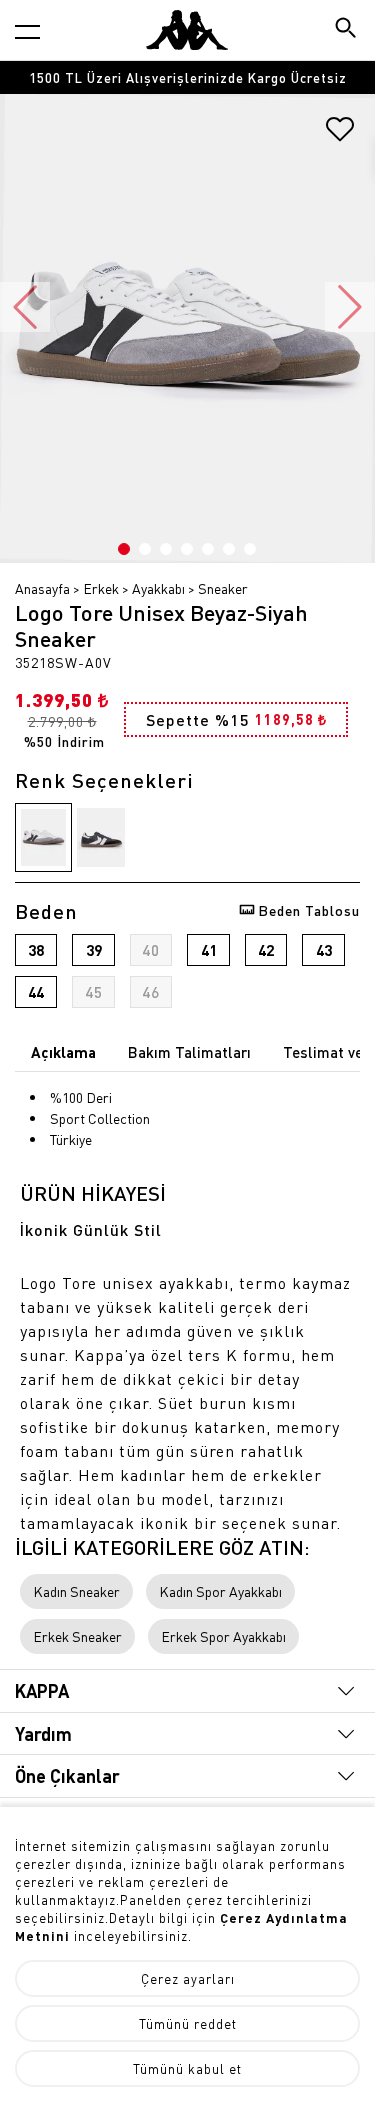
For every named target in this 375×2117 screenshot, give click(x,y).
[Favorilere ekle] (340, 136)
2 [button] (145, 549)
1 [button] (124, 549)
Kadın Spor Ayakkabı (220, 1591)
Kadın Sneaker (76, 1591)
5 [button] (208, 549)
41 (209, 950)
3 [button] (166, 549)
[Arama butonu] (347, 29)
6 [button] (229, 549)
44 (36, 992)
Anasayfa (42, 588)
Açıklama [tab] (63, 1052)
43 (324, 950)
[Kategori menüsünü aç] (27, 31)
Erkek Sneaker (77, 1636)
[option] (187, 77)
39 (94, 950)
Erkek (101, 588)
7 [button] (250, 549)
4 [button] (187, 549)
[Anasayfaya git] (187, 30)
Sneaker (223, 588)
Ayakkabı (158, 588)
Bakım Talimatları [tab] (189, 1052)
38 (36, 950)
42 (266, 950)
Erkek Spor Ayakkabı (223, 1636)
